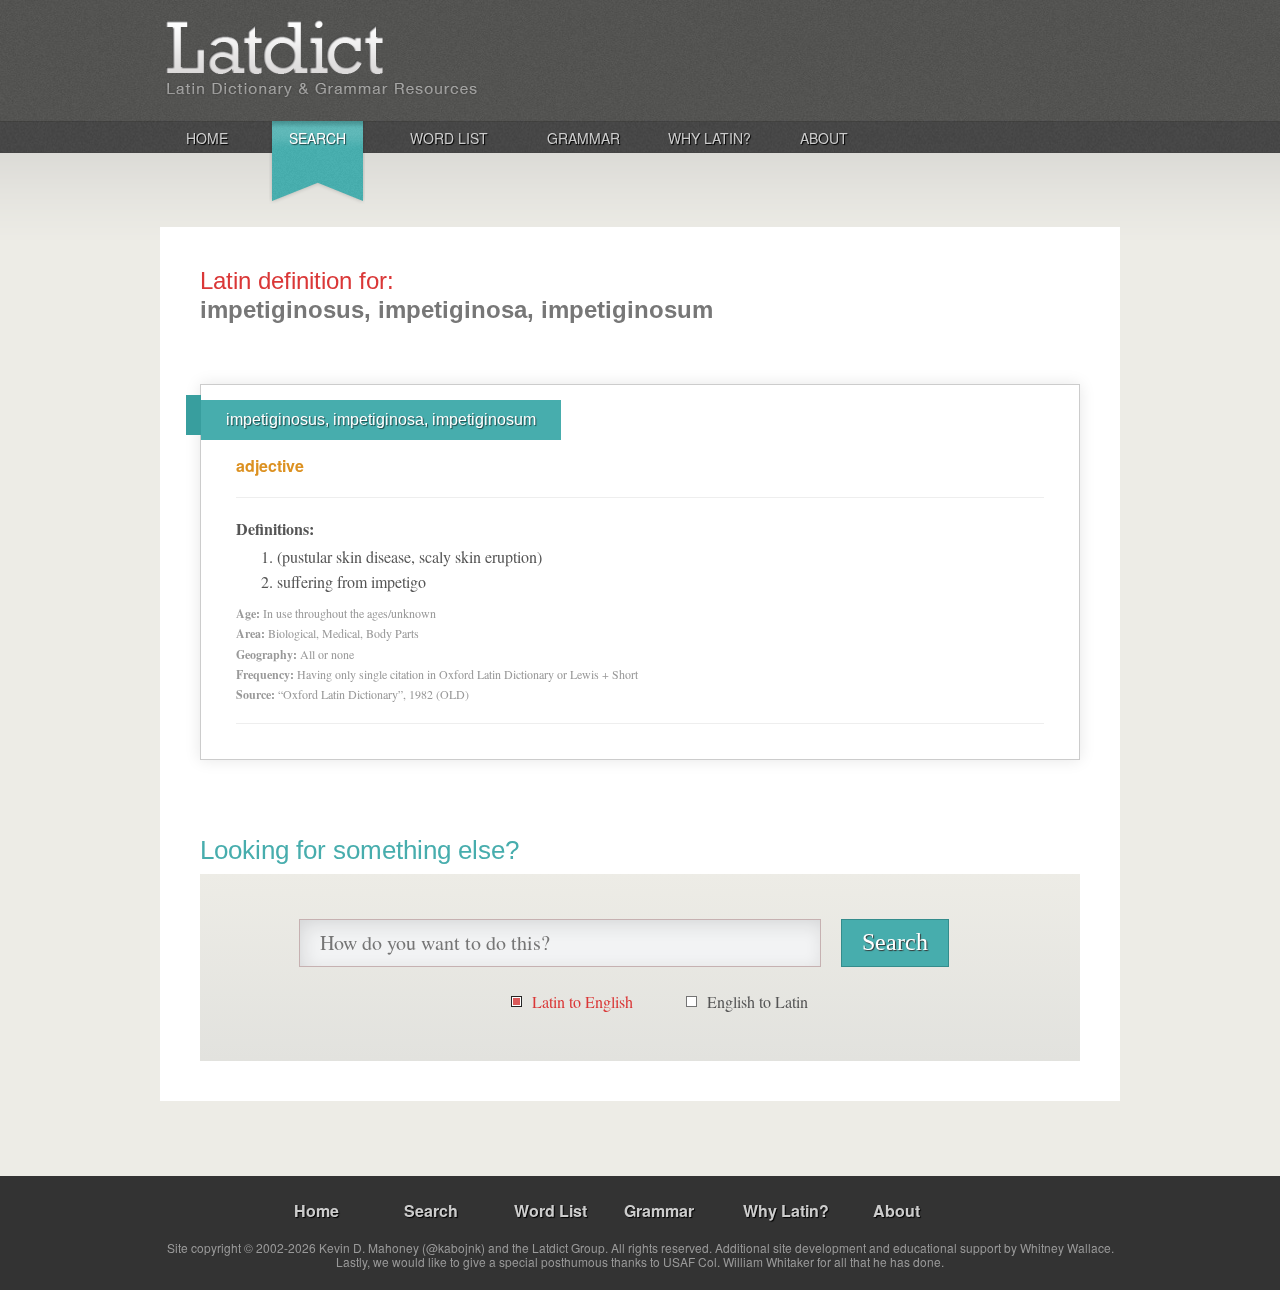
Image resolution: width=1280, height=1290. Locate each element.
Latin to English (582, 1001)
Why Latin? (709, 138)
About (824, 138)
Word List (449, 138)
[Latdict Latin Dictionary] (423, 59)
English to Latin (757, 1001)
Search (317, 138)
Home (207, 138)
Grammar (583, 138)
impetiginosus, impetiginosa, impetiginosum (381, 419)
